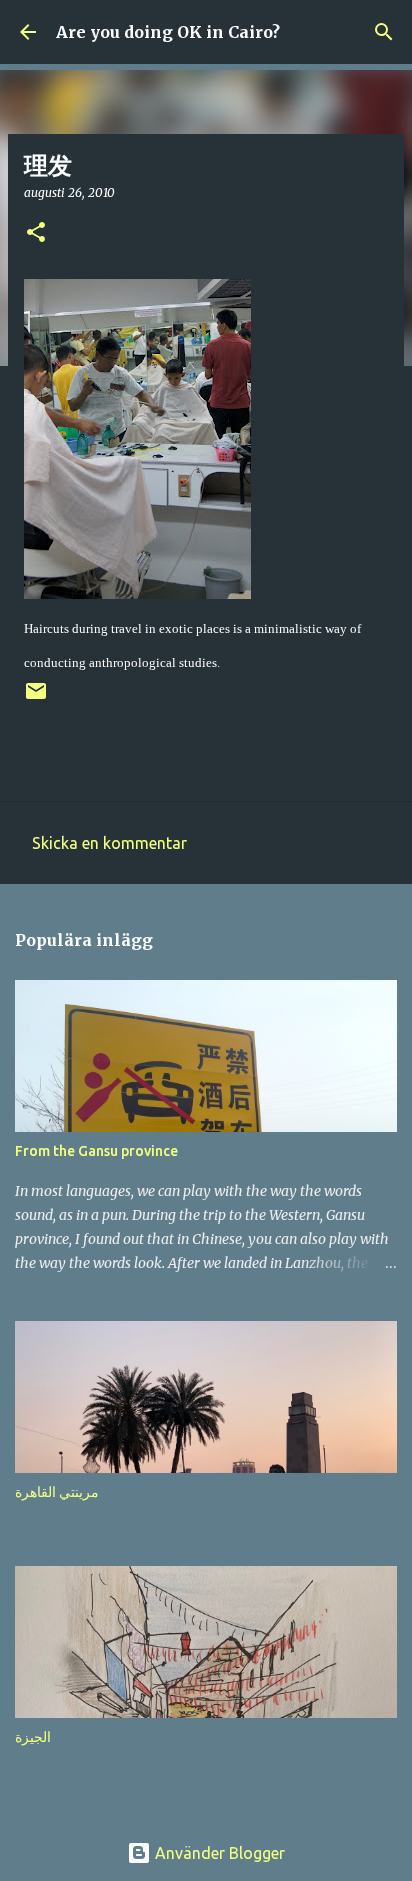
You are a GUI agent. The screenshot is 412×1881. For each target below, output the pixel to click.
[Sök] (384, 32)
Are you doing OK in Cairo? (168, 32)
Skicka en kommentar (109, 843)
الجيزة (33, 1737)
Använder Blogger (218, 1853)
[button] (36, 233)
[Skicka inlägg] (36, 698)
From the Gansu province (96, 1151)
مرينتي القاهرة (57, 1492)
